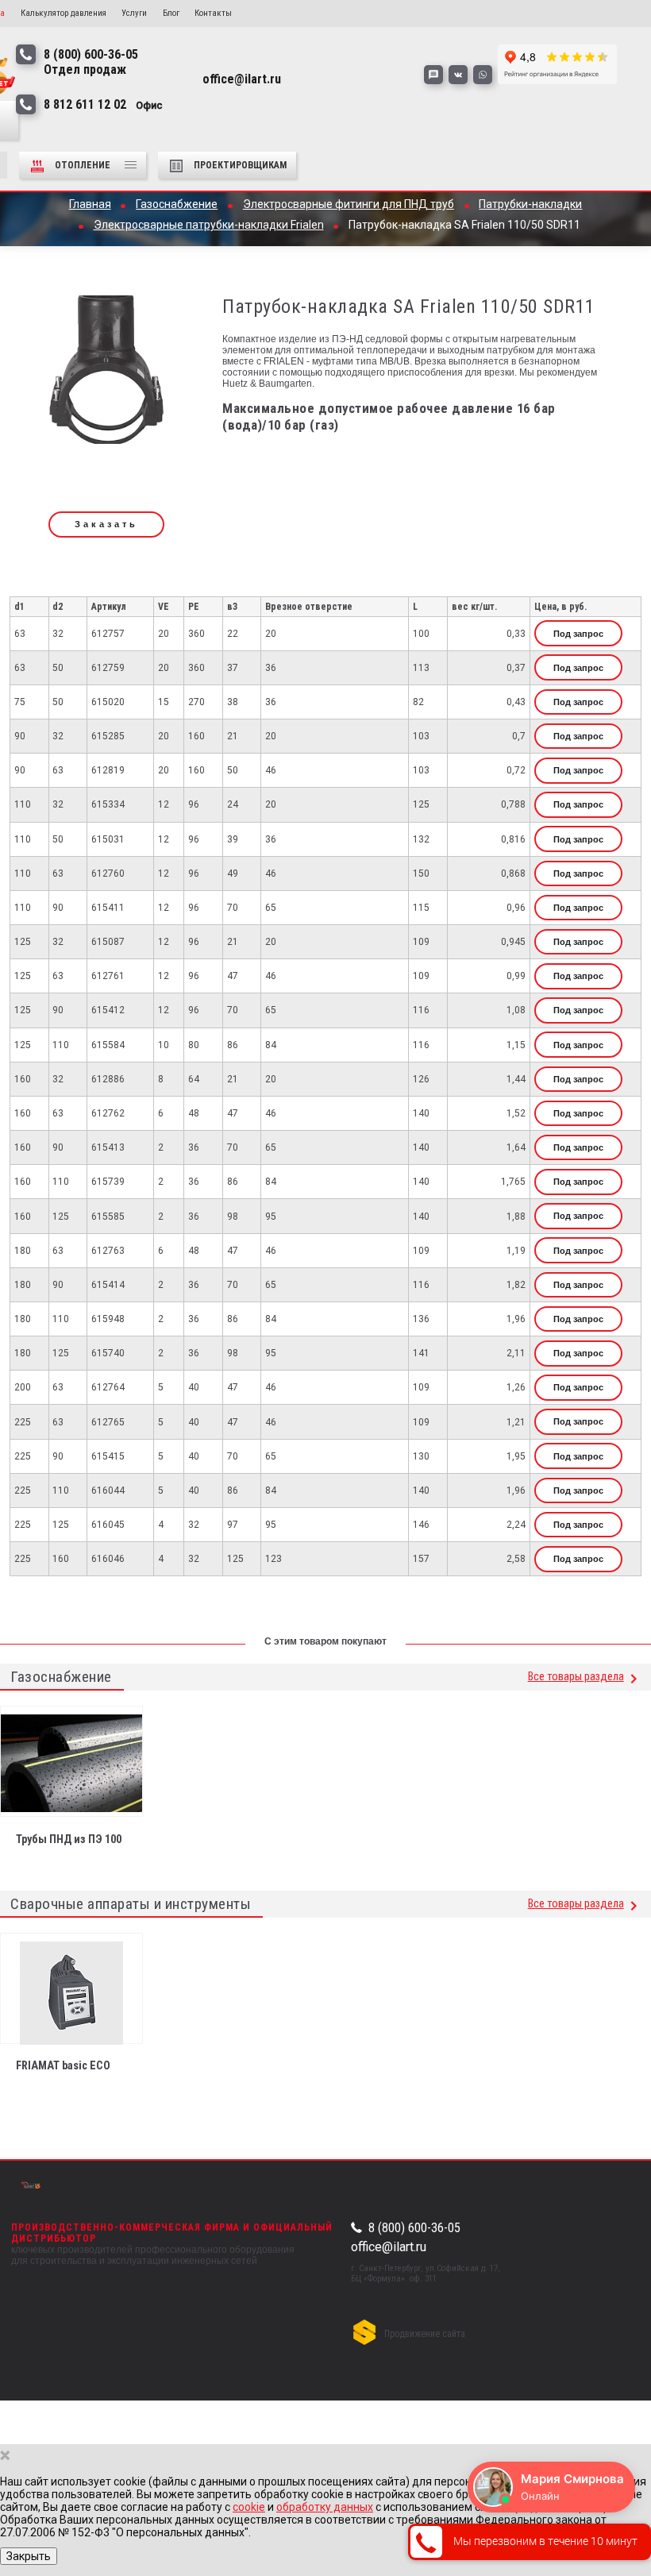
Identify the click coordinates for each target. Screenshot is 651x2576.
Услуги (134, 13)
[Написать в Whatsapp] (483, 75)
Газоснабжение (61, 1677)
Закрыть (29, 2556)
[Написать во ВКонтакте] (458, 75)
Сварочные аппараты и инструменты (131, 1904)
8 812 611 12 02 (103, 104)
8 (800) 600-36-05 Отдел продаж (91, 62)
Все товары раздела (576, 1677)
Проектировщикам (240, 165)
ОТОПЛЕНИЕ (84, 165)
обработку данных (325, 2507)
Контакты (213, 13)
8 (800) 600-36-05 (414, 2228)
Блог (171, 13)
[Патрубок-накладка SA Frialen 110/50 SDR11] (106, 376)
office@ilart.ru (389, 2247)
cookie (249, 2507)
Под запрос (578, 634)
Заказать (106, 524)
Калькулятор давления (64, 13)
